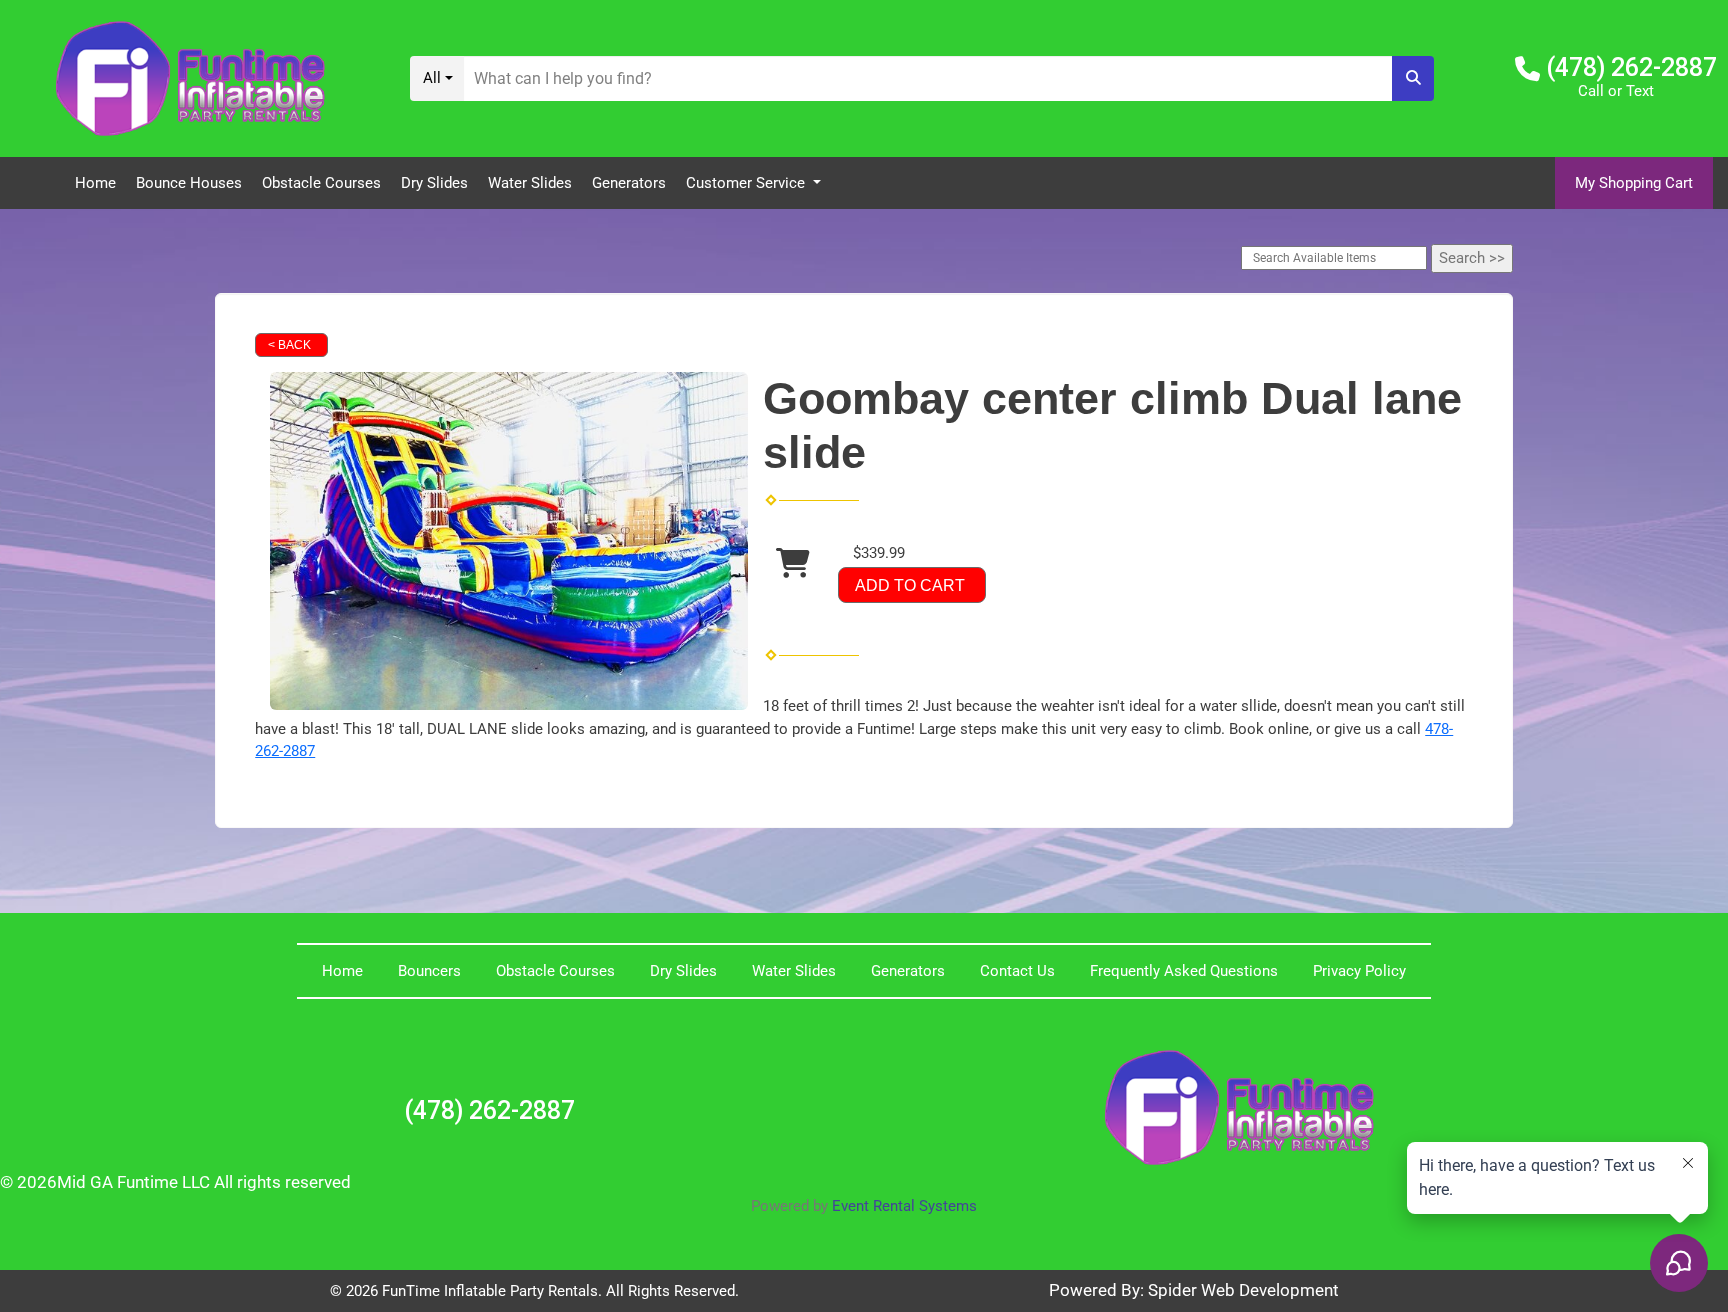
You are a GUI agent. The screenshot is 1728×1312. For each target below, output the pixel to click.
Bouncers (429, 971)
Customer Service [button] (747, 183)
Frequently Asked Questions (1184, 971)
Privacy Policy (1359, 971)
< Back (289, 345)
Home (95, 183)
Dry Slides (434, 183)
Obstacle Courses (321, 183)
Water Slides (530, 183)
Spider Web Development (1243, 1290)
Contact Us (1017, 971)
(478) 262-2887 (1631, 67)
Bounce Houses (189, 183)
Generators (629, 183)
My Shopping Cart (1634, 183)
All (432, 78)
